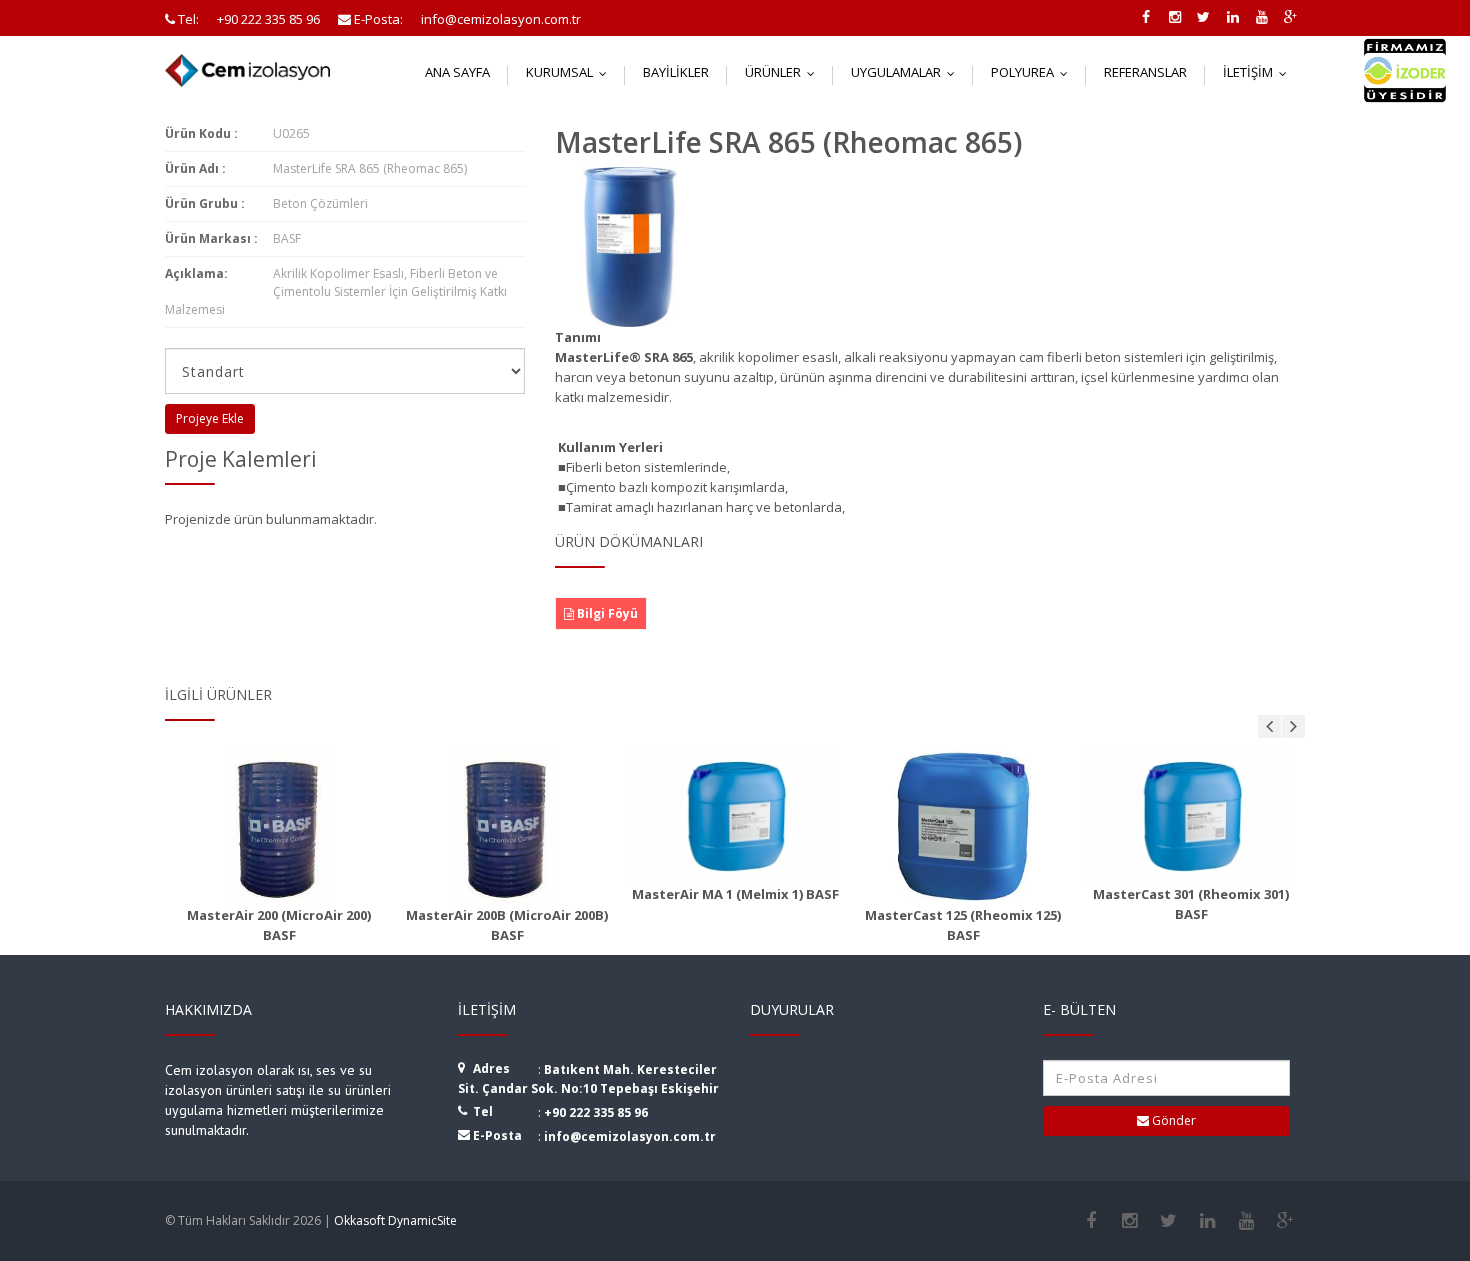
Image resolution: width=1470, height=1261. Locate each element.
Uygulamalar (907, 72)
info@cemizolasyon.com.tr (630, 1136)
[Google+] (1285, 1221)
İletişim (1259, 72)
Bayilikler (676, 72)
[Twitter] (1168, 1221)
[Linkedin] (1207, 1221)
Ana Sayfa (457, 72)
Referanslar (1145, 72)
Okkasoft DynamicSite (395, 1220)
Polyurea (1034, 72)
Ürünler (784, 72)
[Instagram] (1129, 1221)
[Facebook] (1090, 1221)
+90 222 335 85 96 (596, 1112)
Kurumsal (571, 72)
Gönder (1172, 1120)
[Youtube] (1246, 1221)
